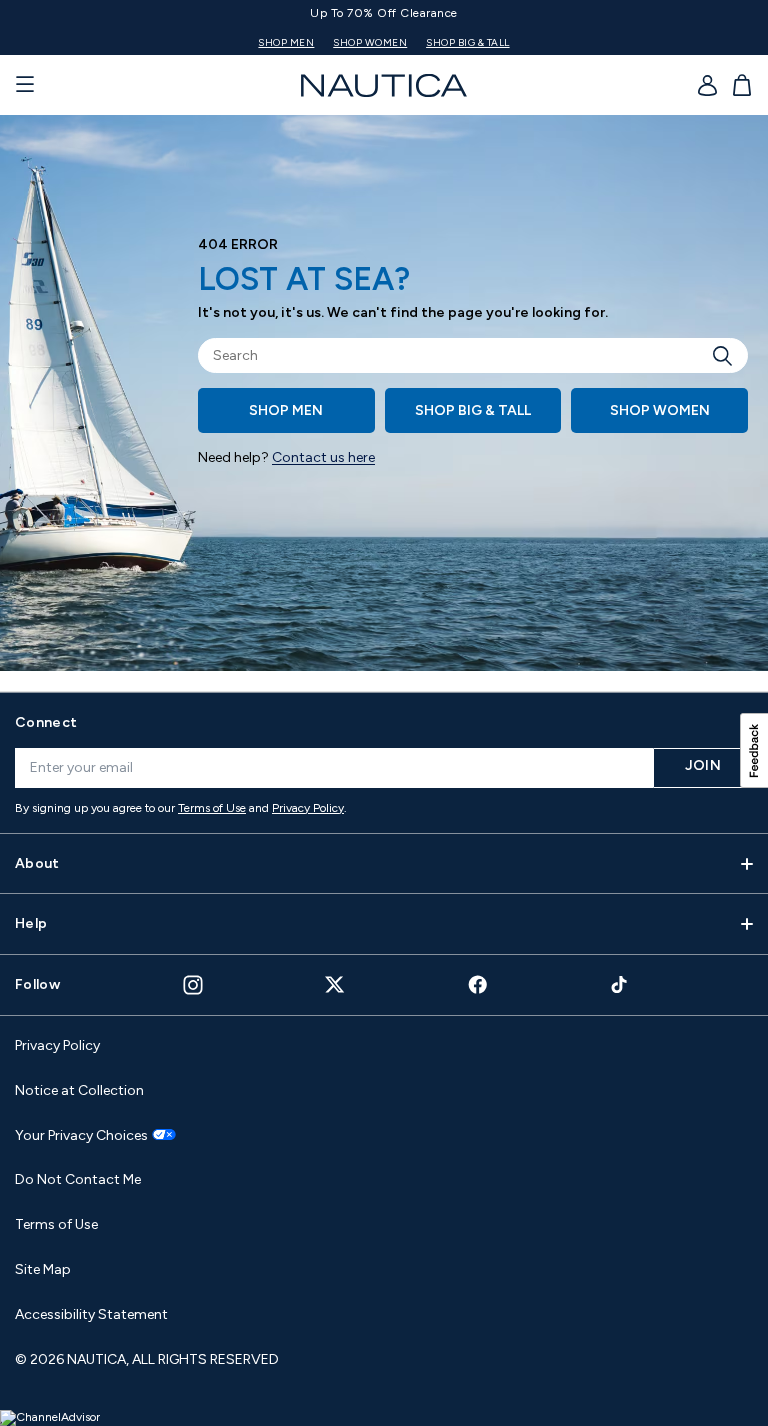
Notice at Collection (79, 1090)
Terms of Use (212, 808)
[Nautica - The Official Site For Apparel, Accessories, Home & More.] (384, 85)
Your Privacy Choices (81, 1136)
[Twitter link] (335, 984)
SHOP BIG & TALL (468, 42)
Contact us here (323, 457)
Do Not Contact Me (78, 1179)
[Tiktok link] (620, 984)
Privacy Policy (308, 808)
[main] (384, 403)
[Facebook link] (478, 984)
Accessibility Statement (91, 1314)
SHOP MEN (286, 42)
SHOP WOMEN (370, 42)
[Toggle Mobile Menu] (25, 85)
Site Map (43, 1269)
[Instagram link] (193, 985)
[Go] (728, 355)
